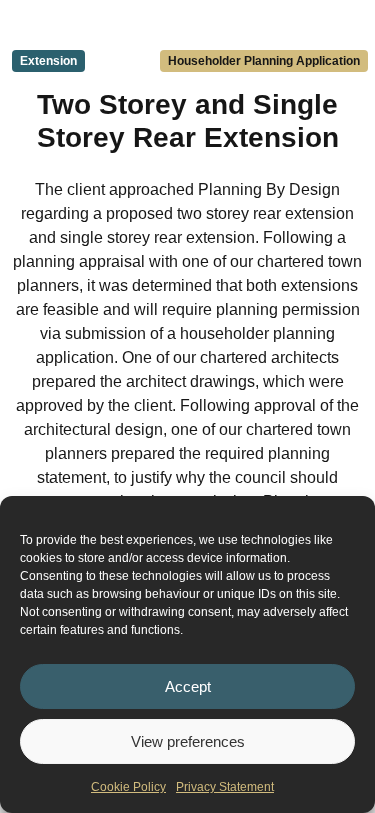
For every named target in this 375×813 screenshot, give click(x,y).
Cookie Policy (128, 787)
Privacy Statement (225, 787)
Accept (188, 686)
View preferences (188, 741)
